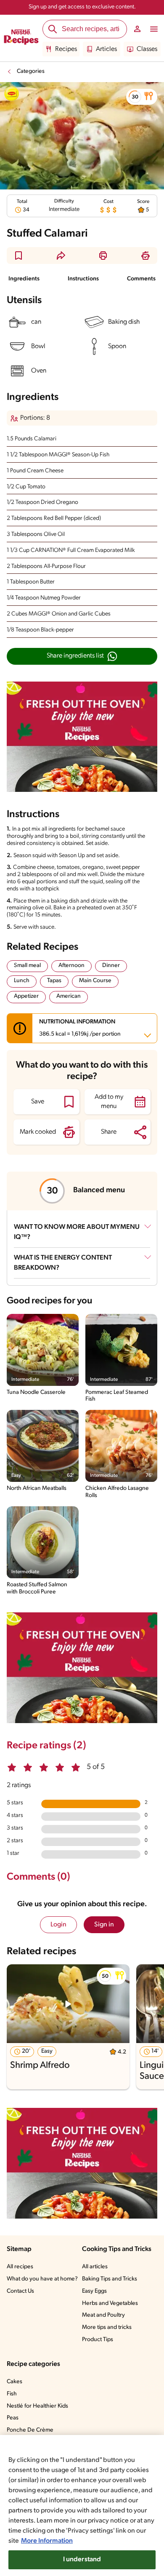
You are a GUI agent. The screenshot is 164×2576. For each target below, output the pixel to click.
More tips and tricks (107, 2327)
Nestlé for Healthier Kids (37, 2406)
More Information (47, 2541)
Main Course (95, 981)
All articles (95, 2267)
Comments (141, 279)
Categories (31, 71)
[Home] (21, 38)
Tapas (54, 981)
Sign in (104, 1925)
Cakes (15, 2382)
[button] (142, 97)
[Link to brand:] (12, 94)
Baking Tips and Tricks (110, 2279)
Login (58, 1925)
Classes (147, 49)
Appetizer (26, 996)
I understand (82, 2560)
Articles (106, 49)
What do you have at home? (42, 2279)
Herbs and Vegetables (110, 2303)
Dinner (111, 966)
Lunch (22, 981)
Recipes (66, 49)
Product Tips (98, 2340)
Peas (13, 2418)
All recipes (20, 2267)
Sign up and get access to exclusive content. (82, 7)
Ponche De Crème (30, 2430)
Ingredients (24, 279)
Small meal (27, 966)
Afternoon (71, 966)
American (69, 996)
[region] (82, 2505)
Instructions (83, 279)
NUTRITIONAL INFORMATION (80, 1028)
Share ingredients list (75, 656)
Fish (12, 2394)
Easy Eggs (94, 2291)
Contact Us (20, 2291)
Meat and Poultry (103, 2315)
